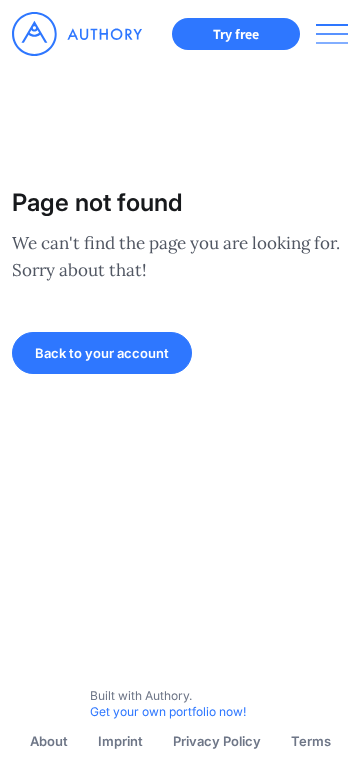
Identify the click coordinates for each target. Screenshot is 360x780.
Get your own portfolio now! (168, 711)
